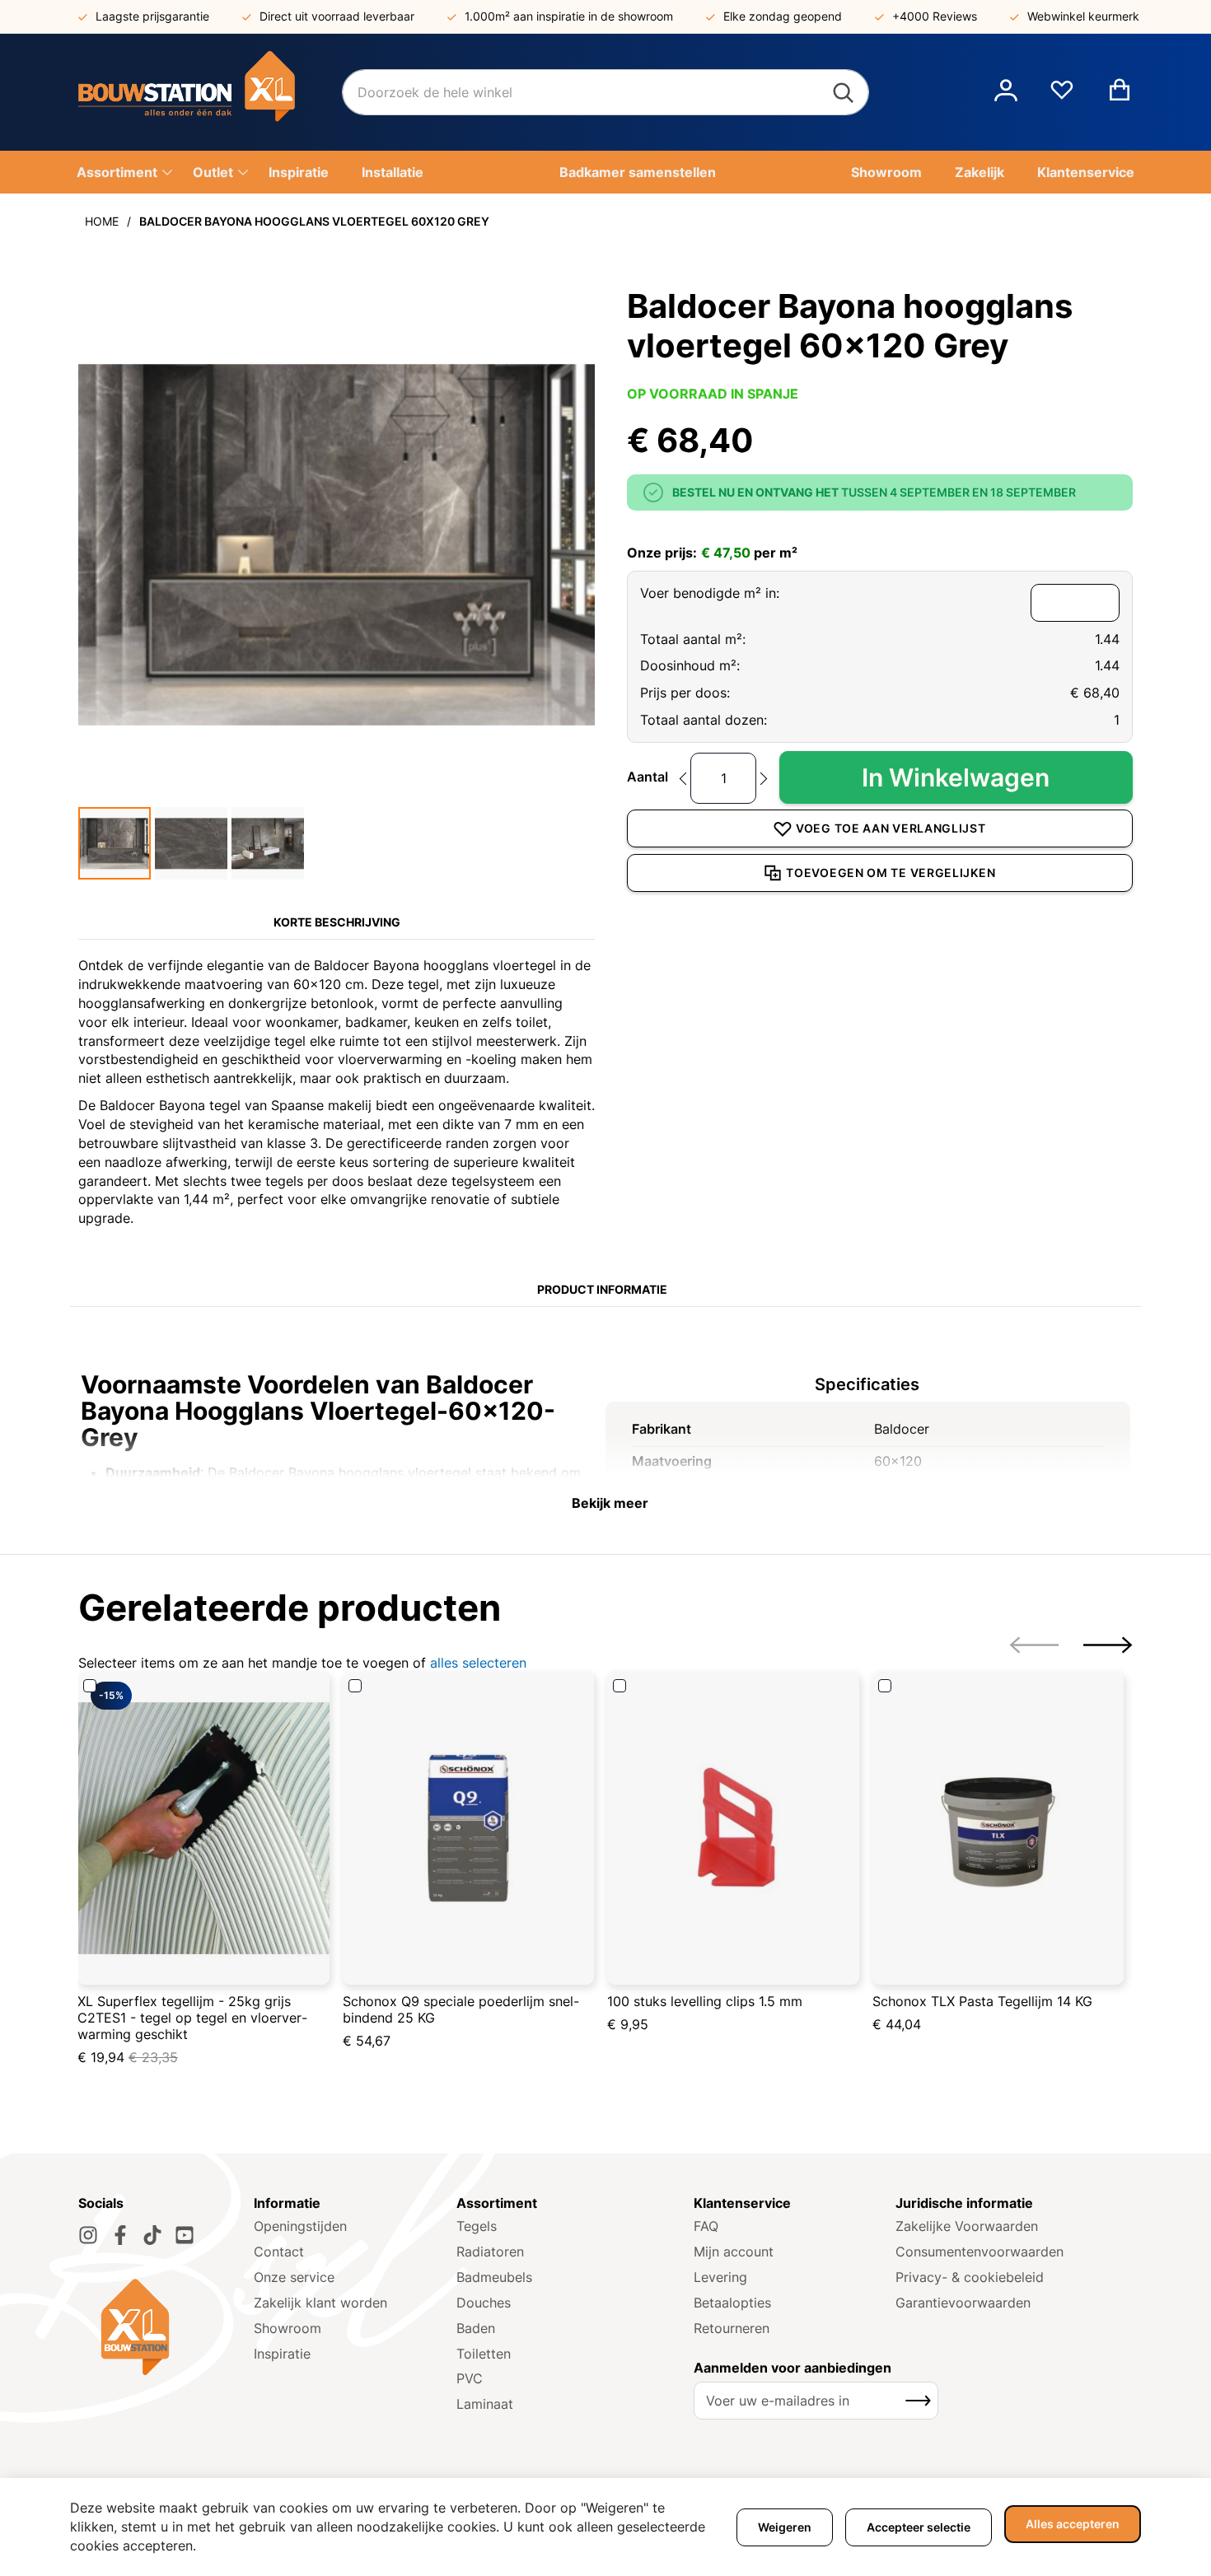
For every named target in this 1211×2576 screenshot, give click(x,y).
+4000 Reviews (935, 16)
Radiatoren (490, 2252)
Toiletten (484, 2354)
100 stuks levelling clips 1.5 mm (705, 2001)
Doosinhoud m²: (690, 665)
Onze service (294, 2277)
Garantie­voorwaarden (963, 2303)
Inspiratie (282, 2354)
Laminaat (485, 2404)
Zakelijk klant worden (320, 2303)
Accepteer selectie (919, 2527)
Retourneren (732, 2328)
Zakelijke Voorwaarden (967, 2226)
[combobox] (605, 92)
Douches (484, 2303)
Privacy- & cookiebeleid (970, 2277)
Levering (720, 2277)
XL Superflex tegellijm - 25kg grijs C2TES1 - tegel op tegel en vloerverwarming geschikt (192, 2018)
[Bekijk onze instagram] (88, 2235)
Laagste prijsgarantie (152, 16)
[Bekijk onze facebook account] (120, 2235)
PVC (470, 2378)
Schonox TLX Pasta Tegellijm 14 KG (982, 2001)
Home (102, 221)
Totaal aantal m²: (693, 639)
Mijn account (734, 2252)
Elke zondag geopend (783, 16)
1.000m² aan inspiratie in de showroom (569, 16)
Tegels (477, 2226)
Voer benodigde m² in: (710, 593)
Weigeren (785, 2527)
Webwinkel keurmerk (1083, 16)
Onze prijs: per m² (712, 553)
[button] (1006, 92)
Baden (476, 2328)
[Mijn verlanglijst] (1062, 96)
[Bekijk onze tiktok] (152, 2235)
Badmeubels (494, 2277)
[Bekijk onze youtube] (185, 2235)
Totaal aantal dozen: (704, 720)
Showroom (288, 2328)
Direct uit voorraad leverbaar (337, 16)
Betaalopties (732, 2303)
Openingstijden (300, 2226)
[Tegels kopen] (210, 92)
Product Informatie (602, 1289)
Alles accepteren (1073, 2524)
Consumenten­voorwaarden (980, 2252)
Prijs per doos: (685, 693)
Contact (279, 2252)
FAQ (706, 2226)
